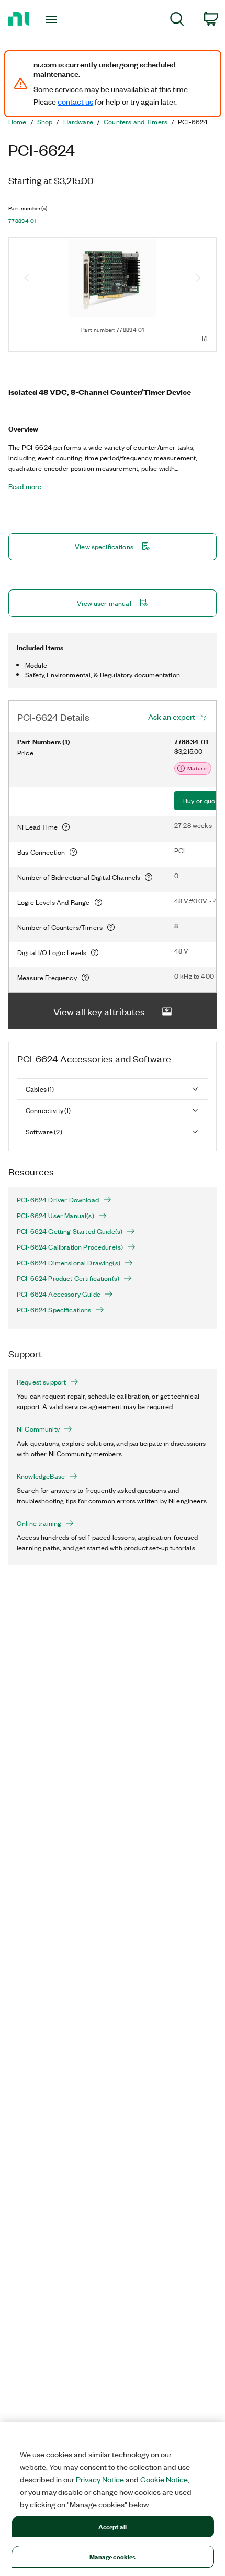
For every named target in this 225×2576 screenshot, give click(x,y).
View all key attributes (99, 1011)
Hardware (78, 122)
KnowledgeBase (41, 1476)
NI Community (38, 1429)
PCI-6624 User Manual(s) (55, 1216)
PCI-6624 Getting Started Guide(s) (70, 1231)
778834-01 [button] (22, 221)
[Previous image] (27, 279)
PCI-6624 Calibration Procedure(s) (70, 1247)
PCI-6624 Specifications (54, 1310)
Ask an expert (172, 717)
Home (18, 122)
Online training (39, 1523)
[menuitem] (177, 21)
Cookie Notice (164, 2479)
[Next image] (198, 279)
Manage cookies (113, 2556)
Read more (25, 486)
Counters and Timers (136, 122)
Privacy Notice (100, 2479)
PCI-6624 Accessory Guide (59, 1294)
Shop (45, 122)
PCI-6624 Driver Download (58, 1200)
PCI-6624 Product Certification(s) (68, 1278)
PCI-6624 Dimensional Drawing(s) (69, 1263)
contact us (75, 101)
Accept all (113, 2527)
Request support (41, 1382)
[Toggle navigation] (54, 19)
